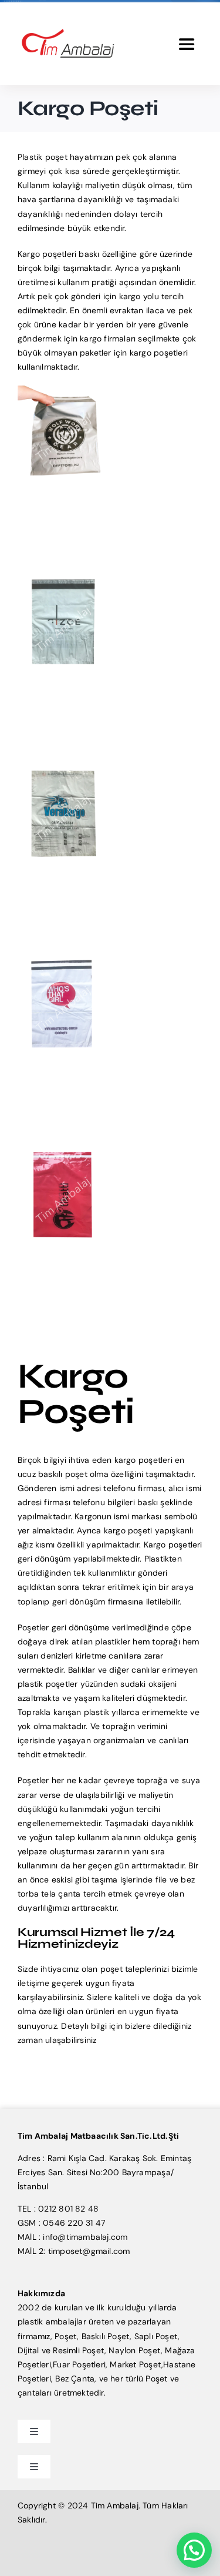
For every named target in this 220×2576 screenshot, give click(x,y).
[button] (194, 2550)
